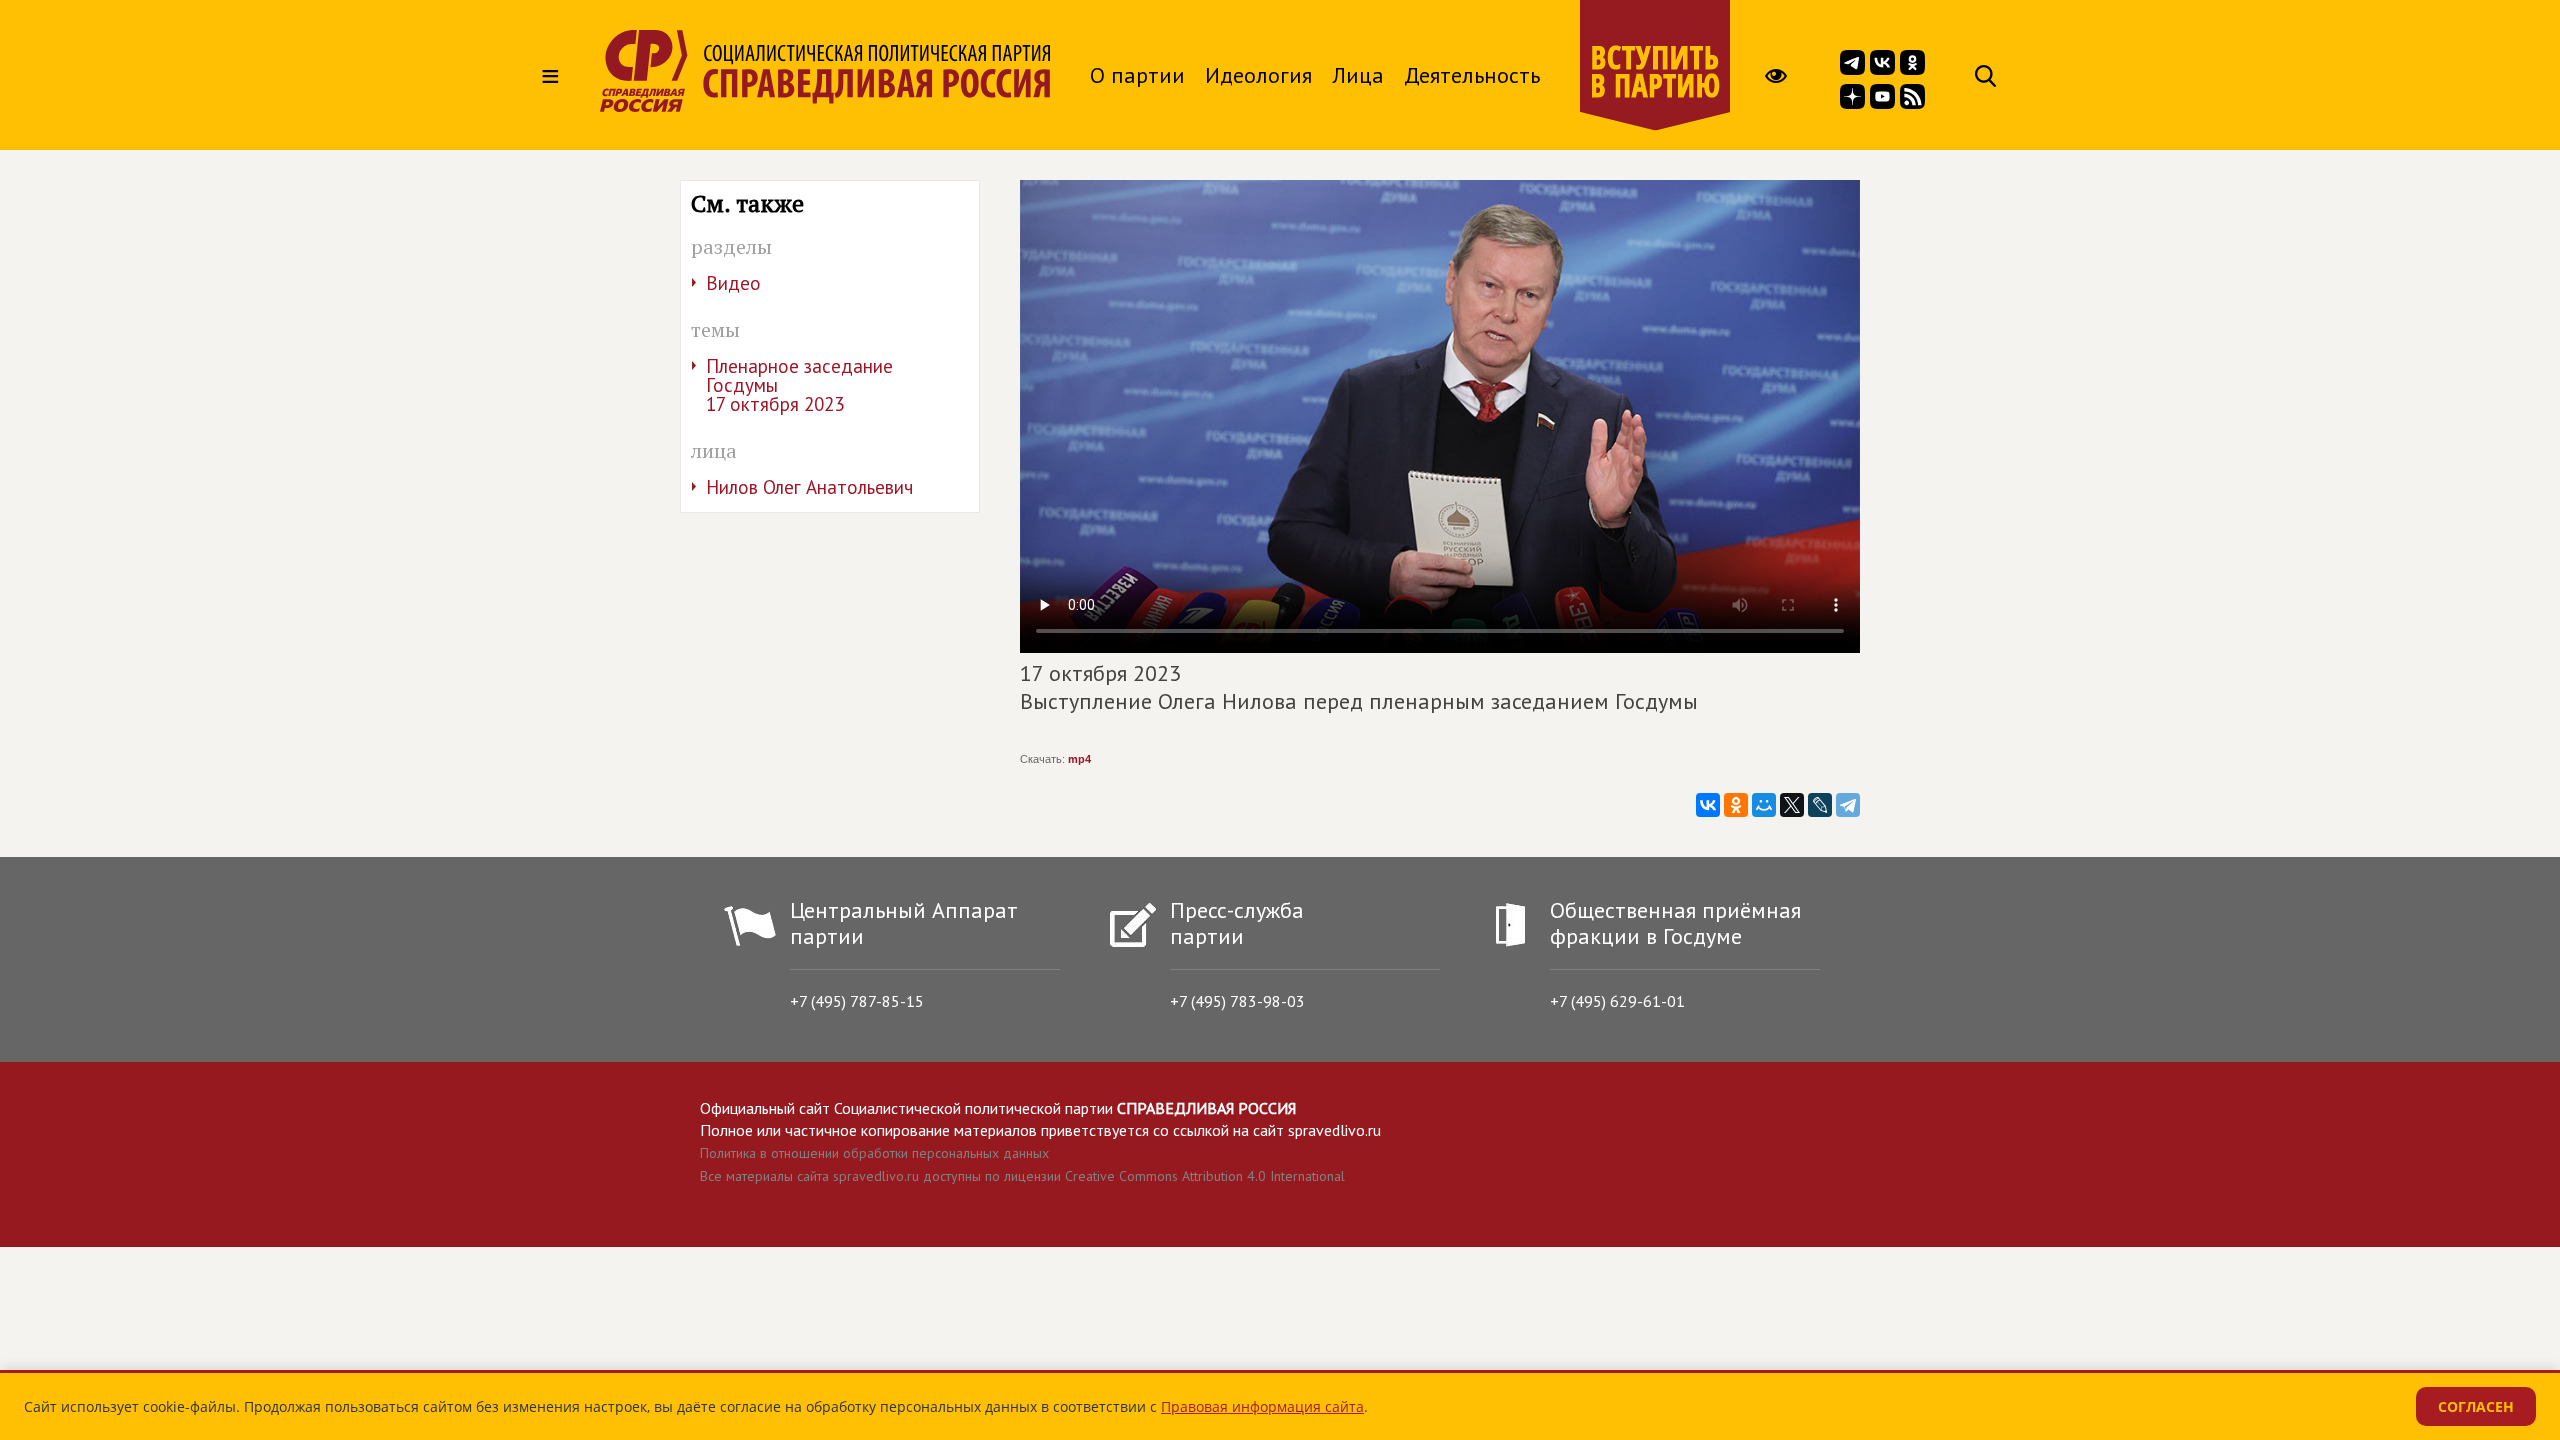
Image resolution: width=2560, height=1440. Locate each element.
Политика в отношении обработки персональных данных (874, 1153)
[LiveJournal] (1820, 805)
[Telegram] (1848, 805)
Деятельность (1472, 75)
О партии (1137, 75)
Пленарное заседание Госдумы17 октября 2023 (799, 385)
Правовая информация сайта (1262, 1406)
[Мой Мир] (1764, 805)
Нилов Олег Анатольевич (809, 487)
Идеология (1258, 75)
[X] (1792, 805)
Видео (733, 283)
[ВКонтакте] (1708, 805)
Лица (1358, 75)
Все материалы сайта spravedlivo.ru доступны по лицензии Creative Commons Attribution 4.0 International (1022, 1176)
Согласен (2476, 1406)
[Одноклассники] (1736, 805)
